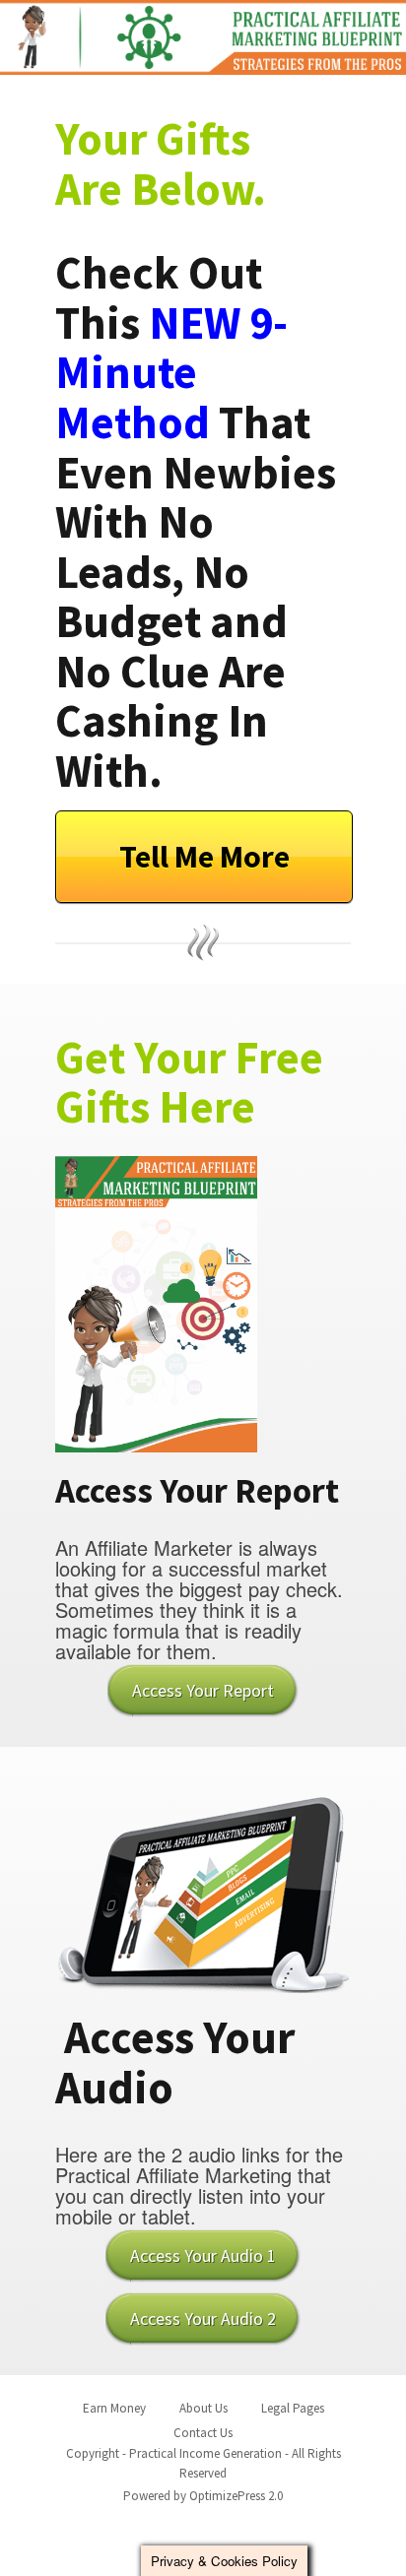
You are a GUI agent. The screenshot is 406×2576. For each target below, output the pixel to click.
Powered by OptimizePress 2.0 (203, 2496)
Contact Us (203, 2433)
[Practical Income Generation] (203, 37)
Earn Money (114, 2408)
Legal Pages (293, 2408)
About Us (203, 2408)
